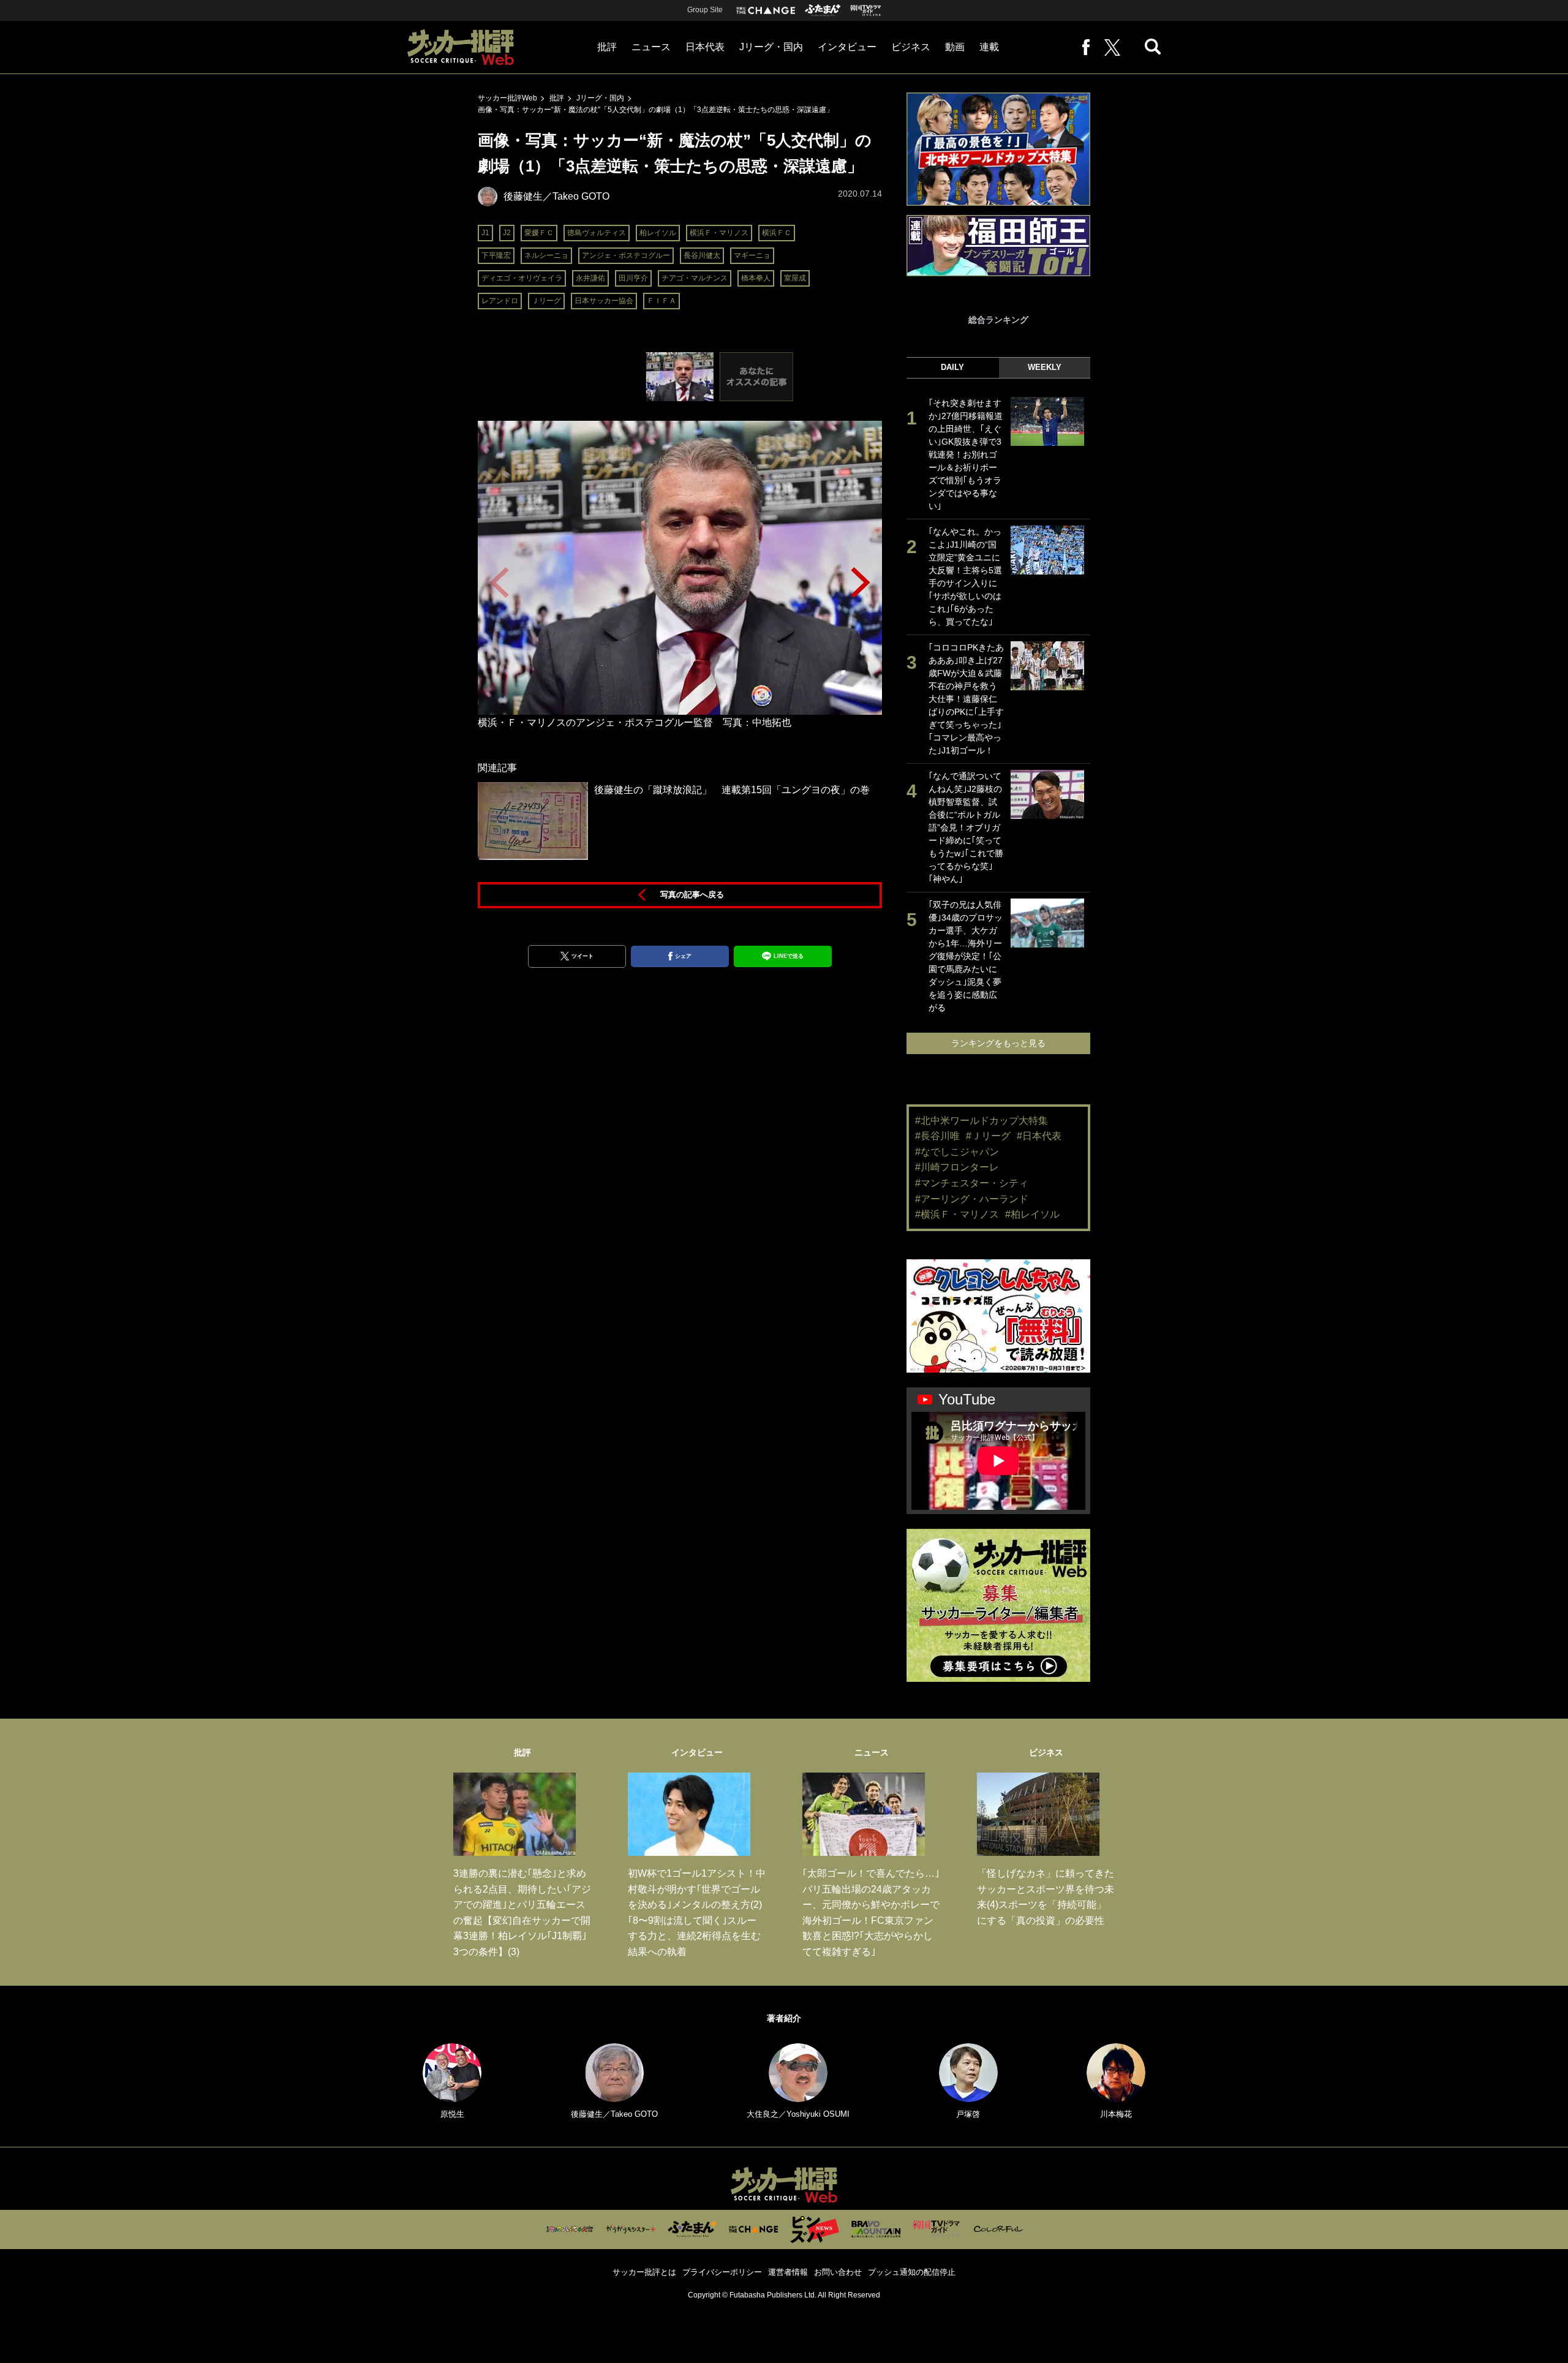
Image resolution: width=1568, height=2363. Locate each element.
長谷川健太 (702, 255)
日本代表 (705, 47)
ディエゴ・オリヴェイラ (522, 278)
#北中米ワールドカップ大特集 (982, 1121)
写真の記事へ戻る (692, 895)
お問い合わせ (838, 2272)
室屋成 (795, 278)
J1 (485, 233)
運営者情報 (788, 2272)
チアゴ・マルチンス (695, 278)
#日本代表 (1039, 1136)
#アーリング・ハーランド (972, 1199)
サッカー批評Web (507, 98)
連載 (989, 47)
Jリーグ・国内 (771, 47)
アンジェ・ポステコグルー (626, 255)
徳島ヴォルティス (597, 233)
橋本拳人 (756, 278)
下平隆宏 (496, 255)
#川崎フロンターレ (957, 1167)
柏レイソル (658, 233)
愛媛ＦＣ (539, 233)
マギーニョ (752, 255)
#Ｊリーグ (988, 1136)
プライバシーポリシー (722, 2272)
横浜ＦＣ (777, 233)
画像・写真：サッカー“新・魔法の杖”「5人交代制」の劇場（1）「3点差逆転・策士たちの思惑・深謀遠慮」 (656, 110)
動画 (955, 47)
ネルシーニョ (546, 255)
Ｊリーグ (546, 301)
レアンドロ (500, 301)
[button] (861, 582)
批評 (607, 47)
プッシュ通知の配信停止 (912, 2272)
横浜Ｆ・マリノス (719, 233)
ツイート (582, 956)
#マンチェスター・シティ (972, 1183)
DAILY (952, 367)
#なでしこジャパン (957, 1152)
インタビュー (847, 47)
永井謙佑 (590, 278)
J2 (507, 233)
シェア (683, 956)
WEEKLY (1045, 367)
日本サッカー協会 (604, 301)
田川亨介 (633, 278)
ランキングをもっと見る (998, 1043)
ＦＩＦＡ (661, 301)
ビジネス (911, 47)
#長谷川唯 (937, 1136)
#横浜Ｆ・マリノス (957, 1214)
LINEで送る (789, 956)
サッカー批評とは (644, 2272)
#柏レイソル (1032, 1214)
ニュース (651, 47)
